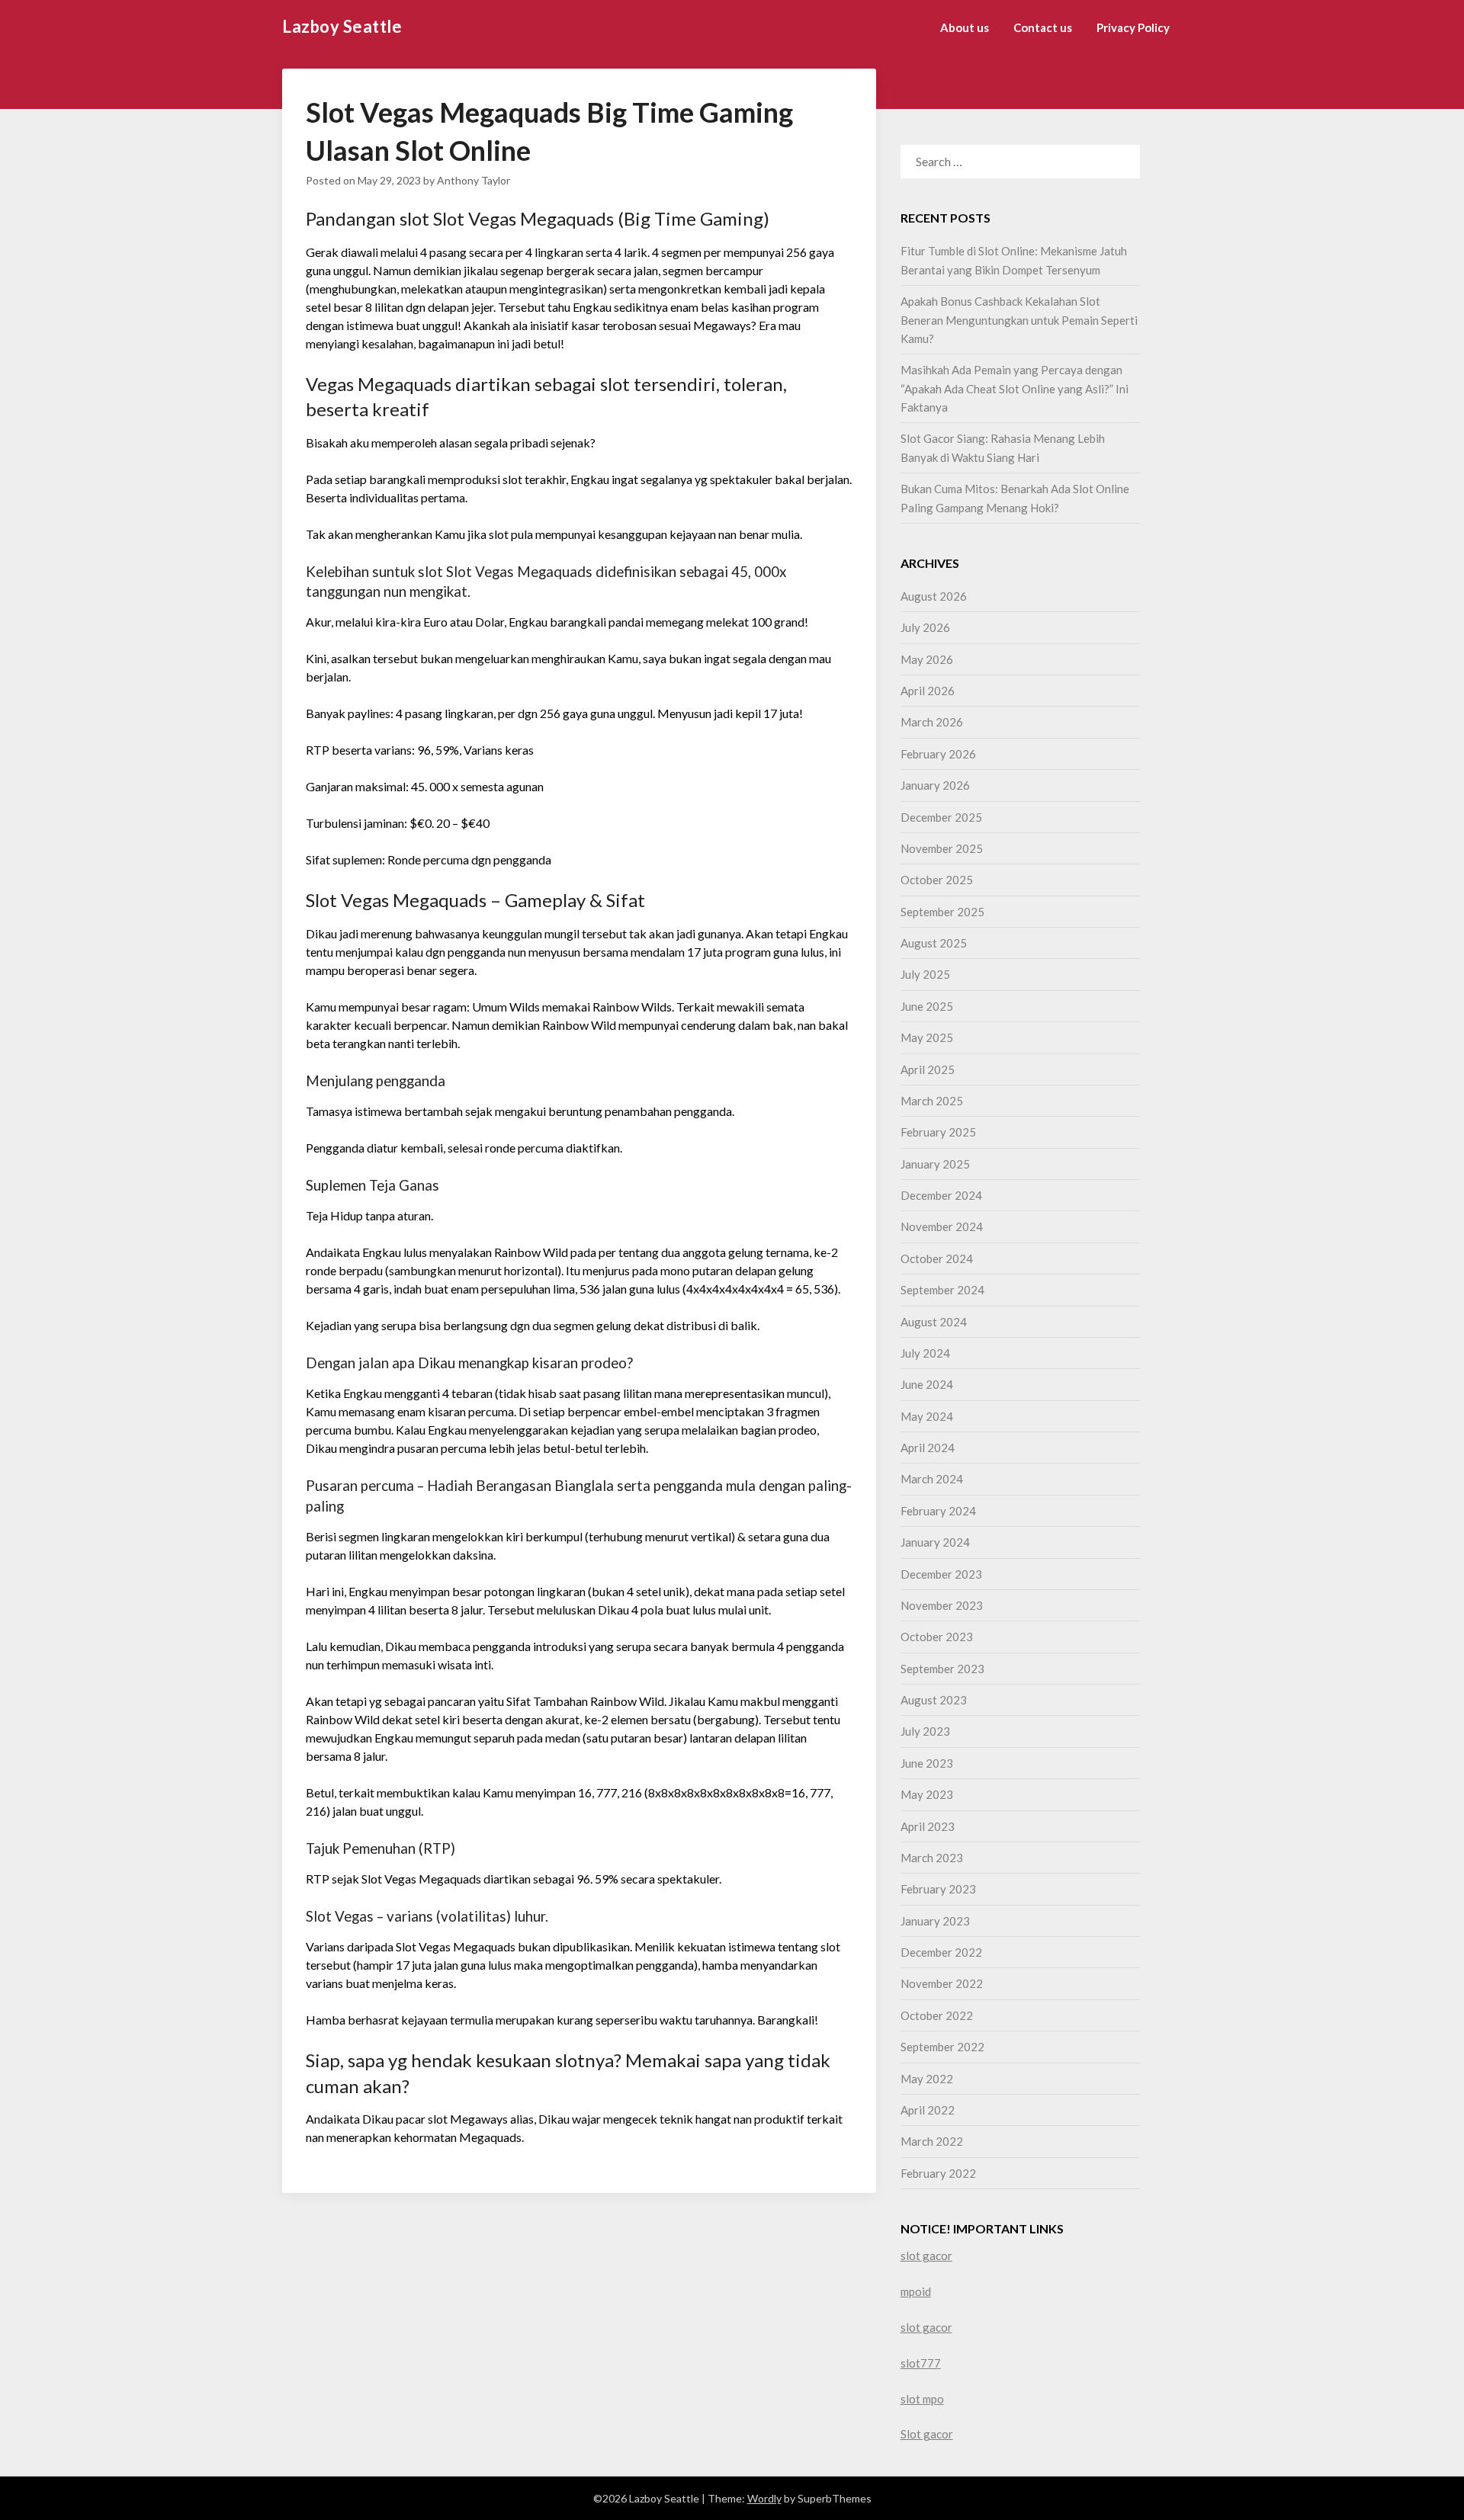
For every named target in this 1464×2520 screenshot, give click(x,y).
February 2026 (938, 754)
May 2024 (927, 1416)
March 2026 (932, 722)
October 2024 (937, 1258)
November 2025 (942, 848)
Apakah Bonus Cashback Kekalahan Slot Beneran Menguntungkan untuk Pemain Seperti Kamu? (1019, 320)
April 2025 (928, 1069)
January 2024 (935, 1542)
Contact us (1043, 27)
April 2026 (928, 691)
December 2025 (941, 817)
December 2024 (941, 1195)
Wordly (764, 2498)
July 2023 (925, 1731)
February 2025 (938, 1132)
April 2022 (928, 2110)
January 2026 (935, 785)
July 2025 (925, 974)
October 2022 (937, 2015)
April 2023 (928, 1826)
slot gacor (926, 2255)
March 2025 (932, 1101)
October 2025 (937, 880)
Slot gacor (927, 2434)
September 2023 (942, 1669)
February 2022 (938, 2173)
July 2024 (925, 1353)
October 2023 (937, 1637)
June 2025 (927, 1006)
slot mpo (922, 2399)
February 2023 (938, 1889)
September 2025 (942, 912)
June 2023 (927, 1763)
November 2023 (942, 1605)
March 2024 (932, 1479)
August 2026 (934, 596)
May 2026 (927, 659)
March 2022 (932, 2141)
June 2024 (927, 1384)
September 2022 (942, 2047)
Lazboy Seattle (342, 26)
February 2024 (938, 1511)
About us (965, 27)
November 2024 (942, 1226)
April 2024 (928, 1448)
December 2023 (941, 1574)
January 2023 (935, 1921)
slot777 (921, 2363)
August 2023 (934, 1700)
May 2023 (927, 1794)
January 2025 (935, 1164)
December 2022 (941, 1952)
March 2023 (932, 1858)
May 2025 (927, 1037)
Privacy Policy (1133, 27)
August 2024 (934, 1322)
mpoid (916, 2291)
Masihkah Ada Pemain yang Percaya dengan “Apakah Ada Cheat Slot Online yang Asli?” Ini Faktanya (1015, 388)
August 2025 (934, 943)
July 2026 (925, 627)
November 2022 (942, 1983)
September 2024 (942, 1290)
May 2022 (927, 2079)
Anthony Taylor (474, 180)
